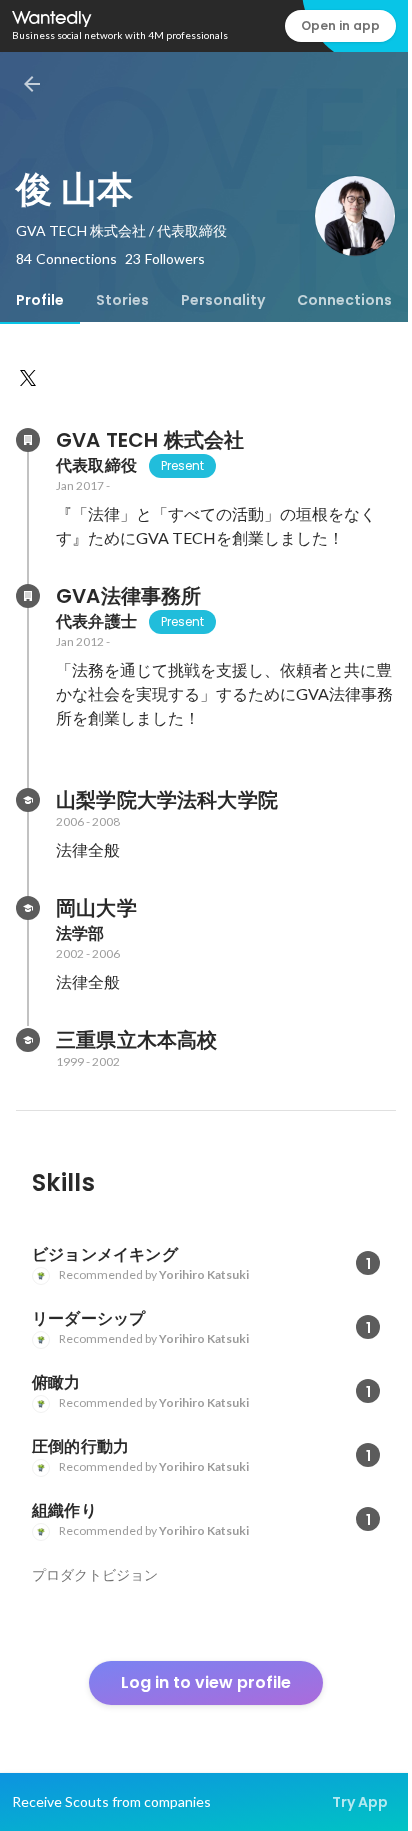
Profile (40, 300)
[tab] (40, 300)
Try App (360, 1802)
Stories (122, 300)
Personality (223, 300)
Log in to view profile (206, 1682)
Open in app (340, 25)
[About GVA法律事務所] (28, 596)
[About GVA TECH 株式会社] (28, 440)
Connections (344, 300)
